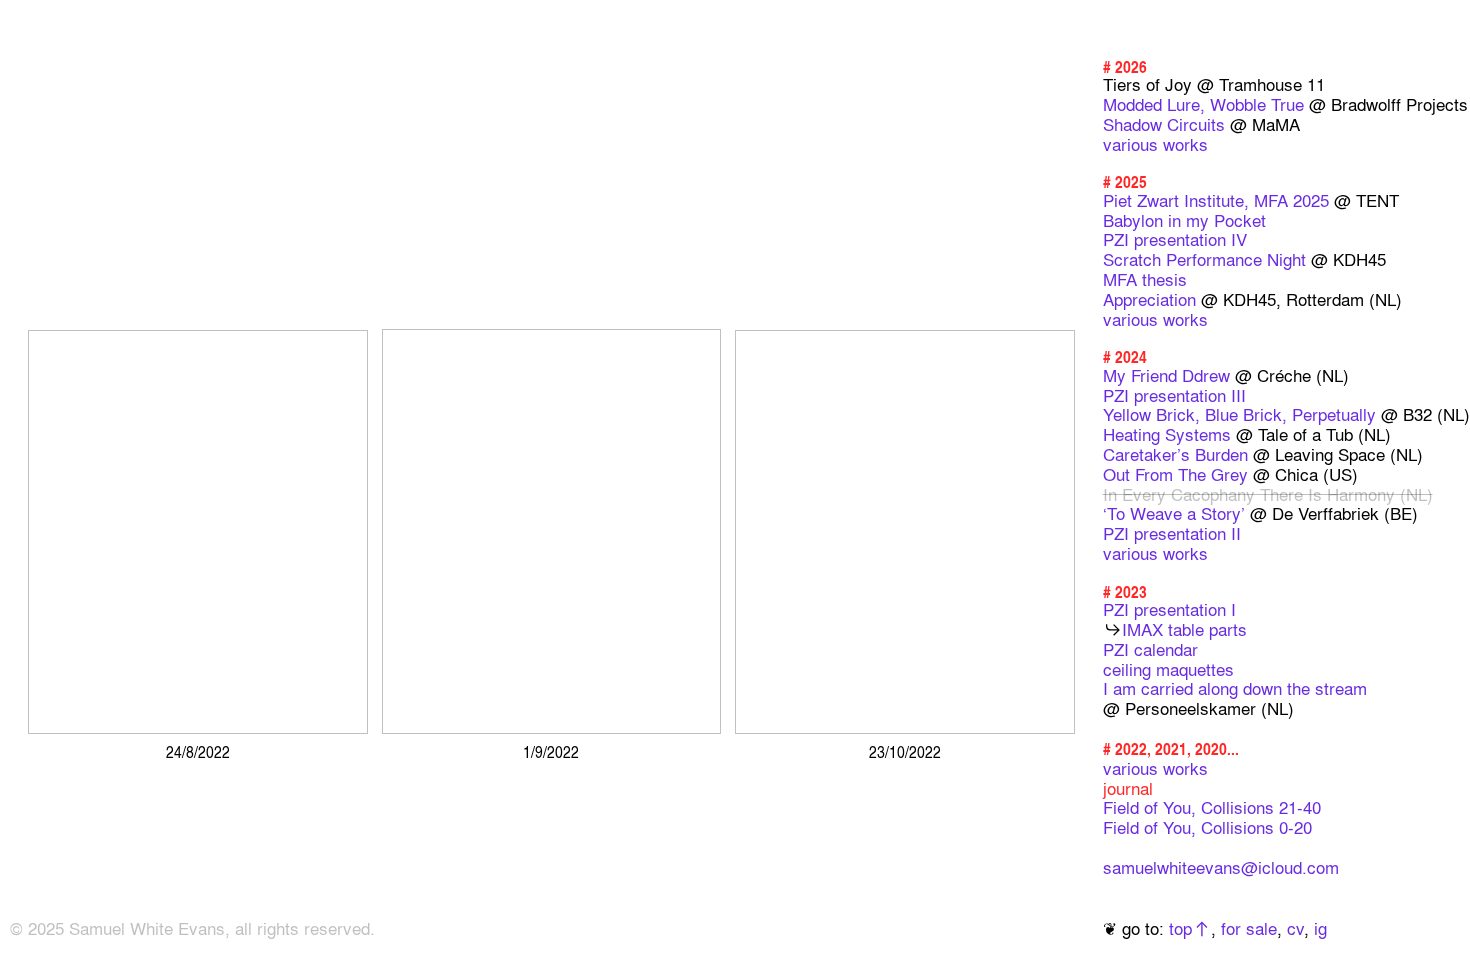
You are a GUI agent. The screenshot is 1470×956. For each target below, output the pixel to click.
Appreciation (1149, 299)
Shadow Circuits (1164, 124)
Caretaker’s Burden (1175, 454)
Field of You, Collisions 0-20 (1207, 827)
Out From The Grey (1175, 474)
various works (1155, 144)
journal (1128, 788)
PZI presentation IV (1175, 239)
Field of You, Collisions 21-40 (1212, 807)
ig (1320, 928)
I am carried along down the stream (1235, 688)
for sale (1249, 928)
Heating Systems (1167, 434)
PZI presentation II (1172, 533)
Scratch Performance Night (1204, 259)
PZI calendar (1150, 649)
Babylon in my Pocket (1184, 220)
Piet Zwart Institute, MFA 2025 (1216, 200)
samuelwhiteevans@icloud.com (1221, 867)
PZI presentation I (1169, 609)
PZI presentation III (1174, 395)
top (1180, 928)
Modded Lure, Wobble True (1203, 104)
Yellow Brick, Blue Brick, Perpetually (1239, 414)
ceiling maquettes (1168, 669)
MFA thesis (1145, 279)
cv (1295, 928)
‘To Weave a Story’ (1174, 513)
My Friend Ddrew (1166, 375)
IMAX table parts (1184, 629)
